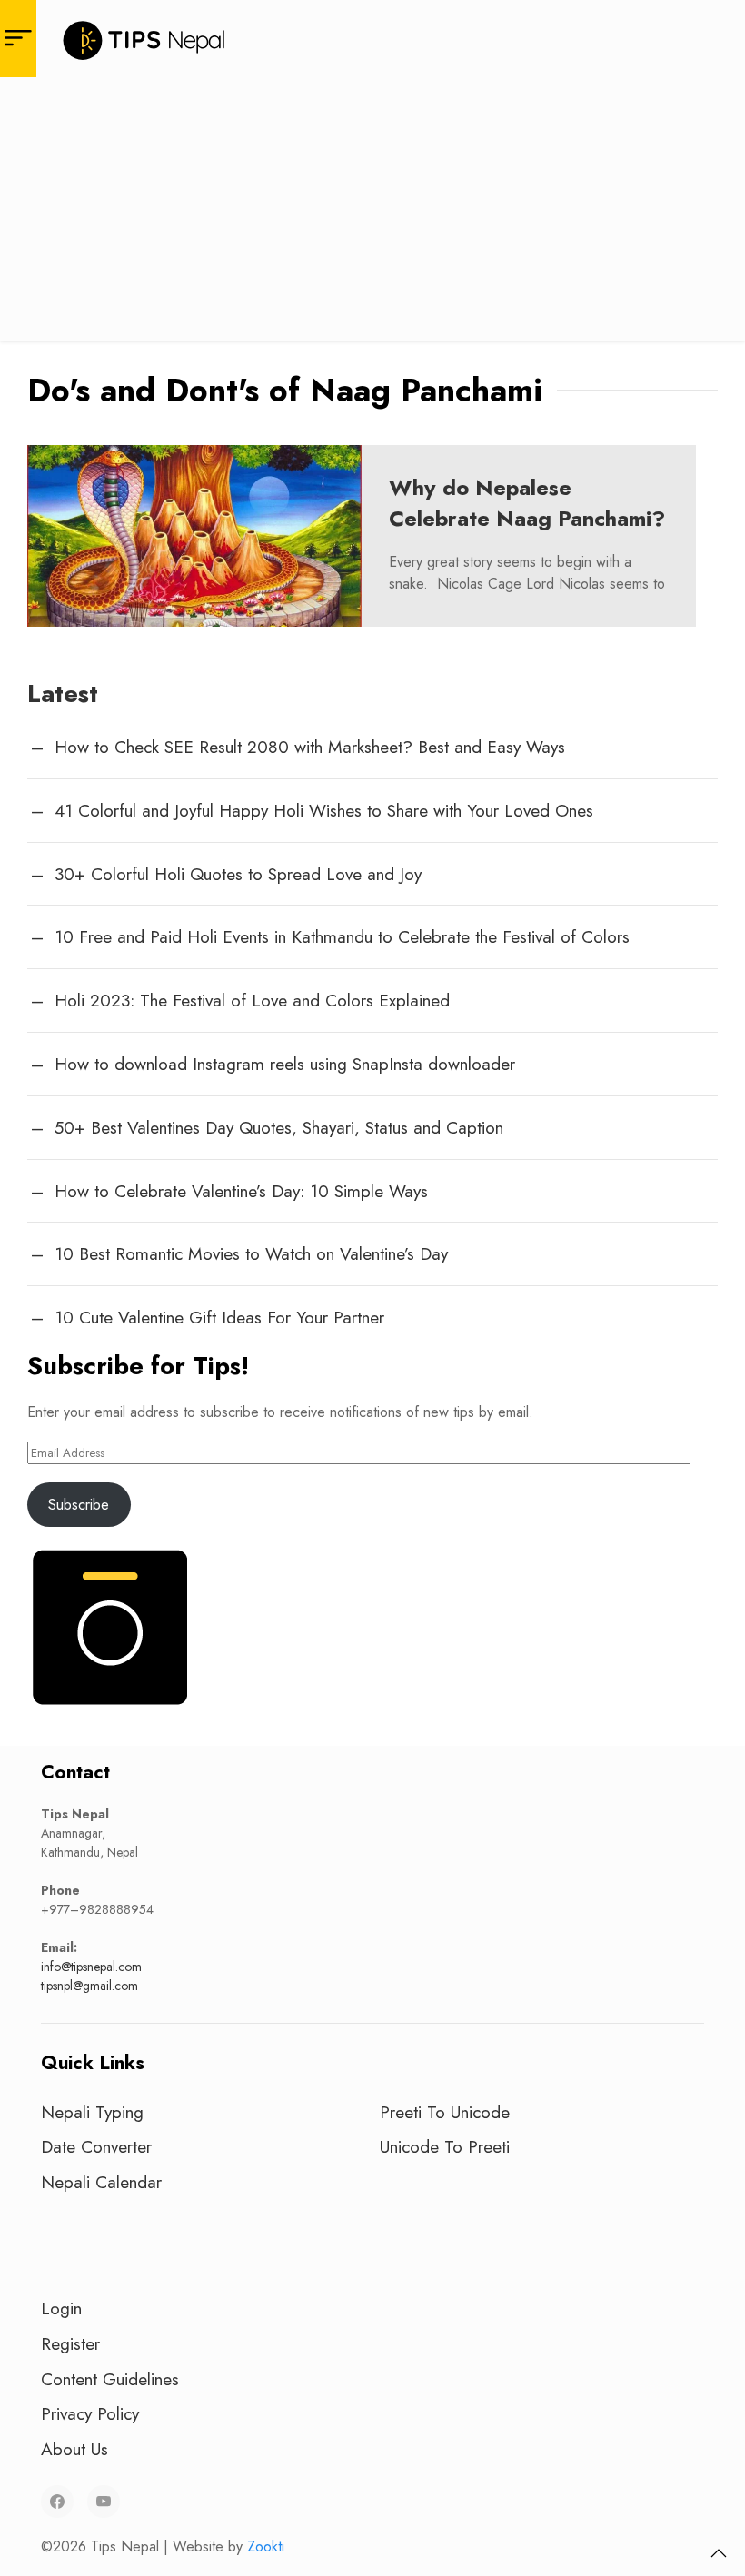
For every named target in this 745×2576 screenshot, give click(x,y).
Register (70, 2343)
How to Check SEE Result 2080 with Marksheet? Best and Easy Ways (310, 747)
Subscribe (79, 1505)
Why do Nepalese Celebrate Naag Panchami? (527, 503)
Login (61, 2308)
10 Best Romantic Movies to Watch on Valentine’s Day (251, 1253)
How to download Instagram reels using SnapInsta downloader (285, 1064)
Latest (63, 694)
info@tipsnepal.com (91, 1967)
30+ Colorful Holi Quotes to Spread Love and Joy (238, 874)
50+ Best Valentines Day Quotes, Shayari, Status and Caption (279, 1127)
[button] (719, 2553)
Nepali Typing (92, 2112)
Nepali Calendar (101, 2182)
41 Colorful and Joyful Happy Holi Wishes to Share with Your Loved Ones (324, 810)
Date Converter (96, 2146)
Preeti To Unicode (445, 2112)
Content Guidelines (110, 2379)
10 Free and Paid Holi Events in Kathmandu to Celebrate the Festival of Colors (342, 936)
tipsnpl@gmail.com (89, 1986)
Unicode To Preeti (445, 2146)
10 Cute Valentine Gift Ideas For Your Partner (219, 1317)
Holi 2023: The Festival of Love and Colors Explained (252, 1000)
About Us (74, 2449)
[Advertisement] (372, 213)
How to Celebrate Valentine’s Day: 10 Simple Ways (241, 1191)
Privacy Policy (90, 2413)
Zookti (266, 2546)
